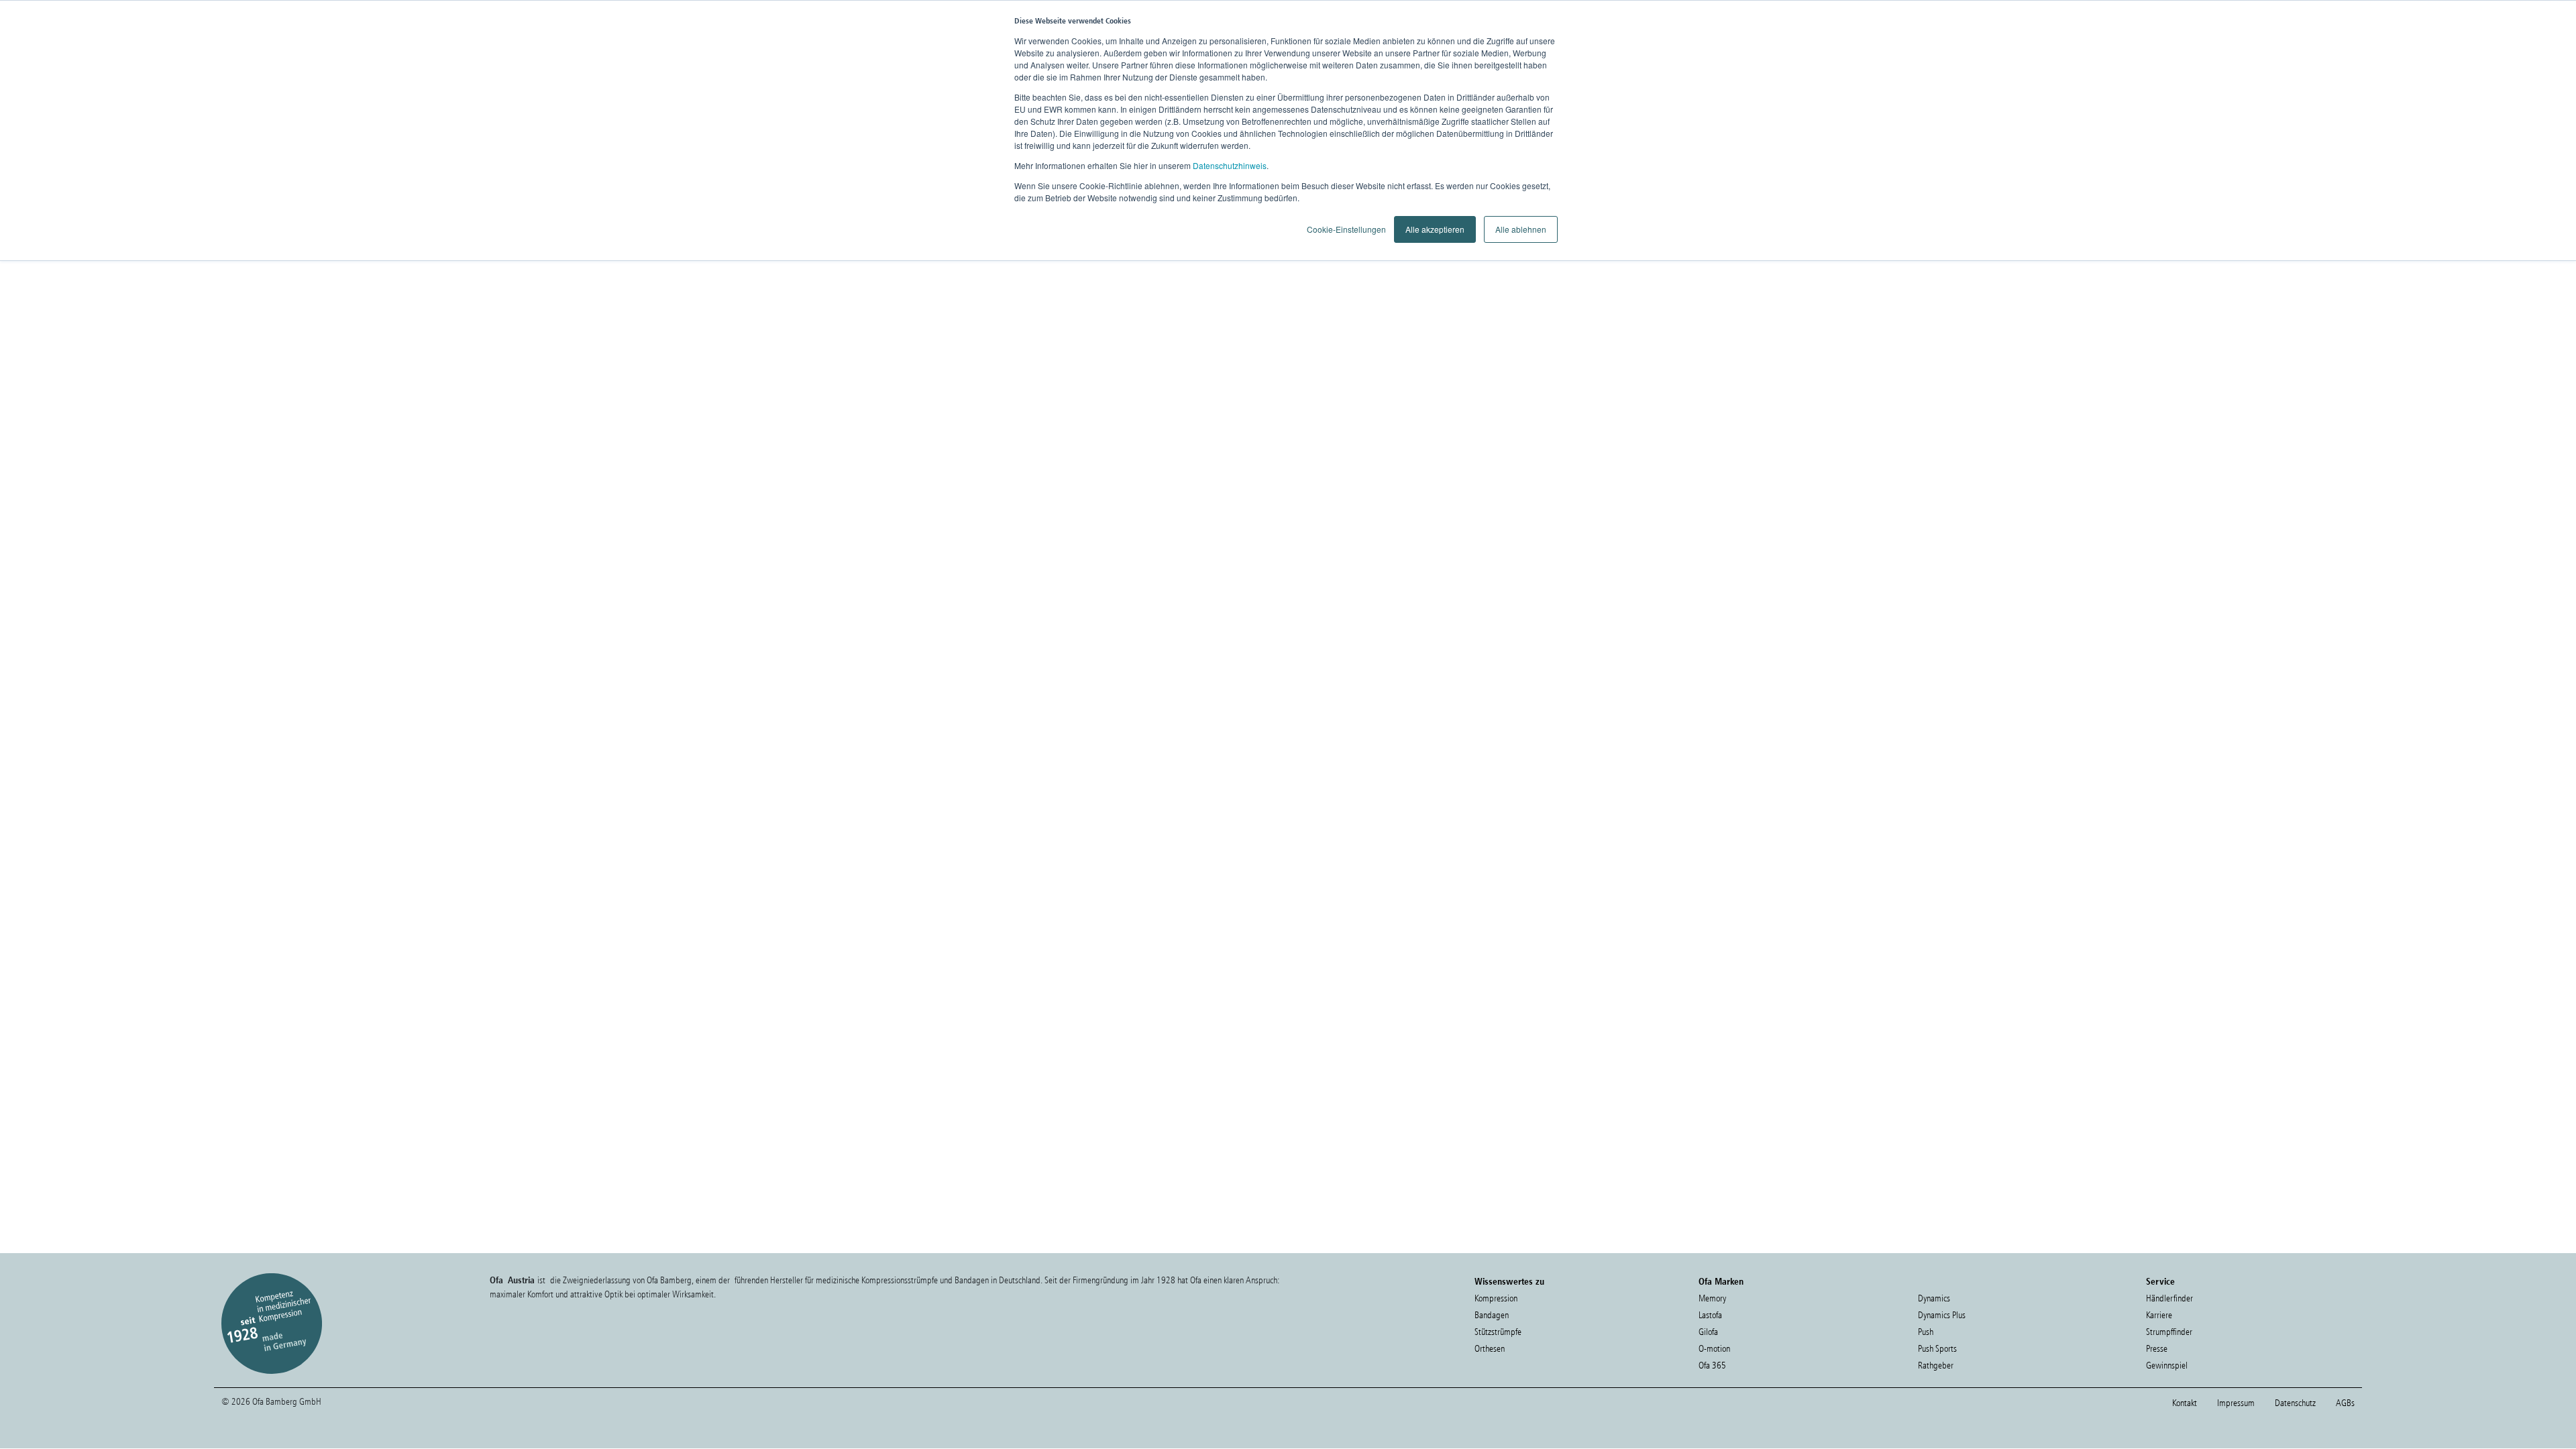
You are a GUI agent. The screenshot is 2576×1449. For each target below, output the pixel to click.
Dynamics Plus (1942, 1315)
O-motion (1714, 1349)
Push (1926, 1332)
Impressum (2236, 1403)
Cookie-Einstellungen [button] (1346, 229)
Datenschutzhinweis (1230, 165)
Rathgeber (1936, 1365)
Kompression (1496, 1298)
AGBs (2345, 1403)
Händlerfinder (2169, 1298)
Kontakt (2185, 1403)
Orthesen (1490, 1349)
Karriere (2159, 1315)
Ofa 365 (1712, 1365)
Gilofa (1708, 1332)
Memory (1712, 1298)
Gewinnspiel (2167, 1365)
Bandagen (1492, 1315)
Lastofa (1710, 1315)
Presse (2157, 1349)
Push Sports (1937, 1349)
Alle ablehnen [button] (1521, 229)
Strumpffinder (2169, 1332)
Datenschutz (2295, 1403)
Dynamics (1934, 1298)
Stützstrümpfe (1498, 1332)
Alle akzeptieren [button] (1435, 229)
